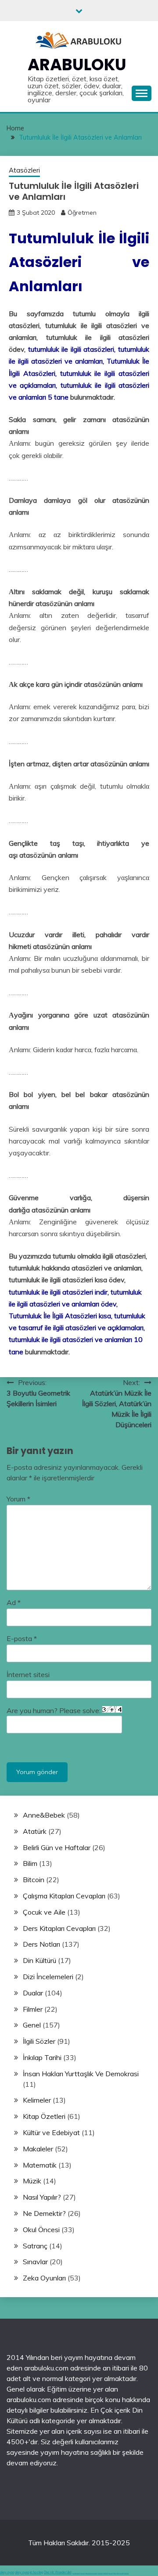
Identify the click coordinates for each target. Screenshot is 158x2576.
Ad (14, 1602)
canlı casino (83, 2573)
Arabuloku (77, 65)
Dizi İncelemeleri (48, 1977)
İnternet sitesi (28, 1674)
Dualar (33, 1993)
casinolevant (100, 2573)
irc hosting (36, 2572)
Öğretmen (82, 213)
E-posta (22, 1638)
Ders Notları (41, 1944)
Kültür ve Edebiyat (51, 2132)
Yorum (18, 1499)
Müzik (32, 2181)
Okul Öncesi (41, 2230)
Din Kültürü (39, 1960)
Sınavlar (35, 2262)
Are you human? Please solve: (54, 1710)
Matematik (40, 2165)
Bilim (30, 1863)
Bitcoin (34, 1880)
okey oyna (7, 2572)
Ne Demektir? (44, 2213)
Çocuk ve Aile (44, 1912)
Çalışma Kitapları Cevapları (64, 1896)
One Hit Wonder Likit (58, 2572)
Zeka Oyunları (44, 2278)
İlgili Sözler (39, 2041)
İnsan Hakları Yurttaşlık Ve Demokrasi (81, 2074)
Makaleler (38, 2149)
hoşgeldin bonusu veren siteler (91, 2573)
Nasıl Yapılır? (42, 2197)
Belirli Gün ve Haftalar (57, 1847)
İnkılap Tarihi (42, 2057)
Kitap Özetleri (44, 2116)
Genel (32, 2025)
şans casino (111, 2573)
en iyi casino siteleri (76, 2573)
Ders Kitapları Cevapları (59, 1928)
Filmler (33, 2009)
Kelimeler (37, 2100)
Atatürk (35, 1831)
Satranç (35, 2246)
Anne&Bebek (44, 1815)
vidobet (115, 2573)
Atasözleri (24, 170)
